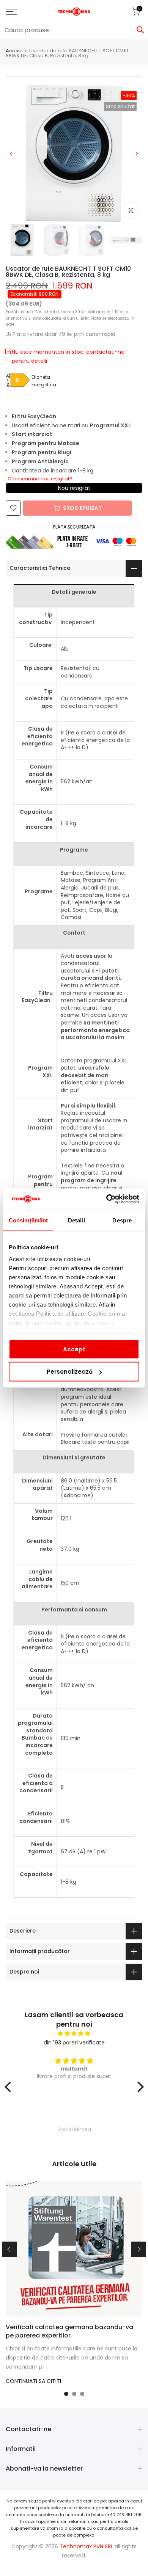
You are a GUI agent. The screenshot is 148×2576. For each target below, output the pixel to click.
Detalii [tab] (76, 1220)
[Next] (137, 154)
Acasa (14, 51)
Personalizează (70, 1372)
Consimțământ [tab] (28, 1220)
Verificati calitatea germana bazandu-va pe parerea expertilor (69, 2331)
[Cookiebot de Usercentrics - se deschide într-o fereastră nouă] (106, 1199)
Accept (74, 1349)
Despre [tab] (122, 1220)
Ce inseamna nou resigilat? (40, 479)
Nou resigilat (74, 488)
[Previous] (11, 154)
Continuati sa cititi (33, 2381)
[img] (74, 2034)
